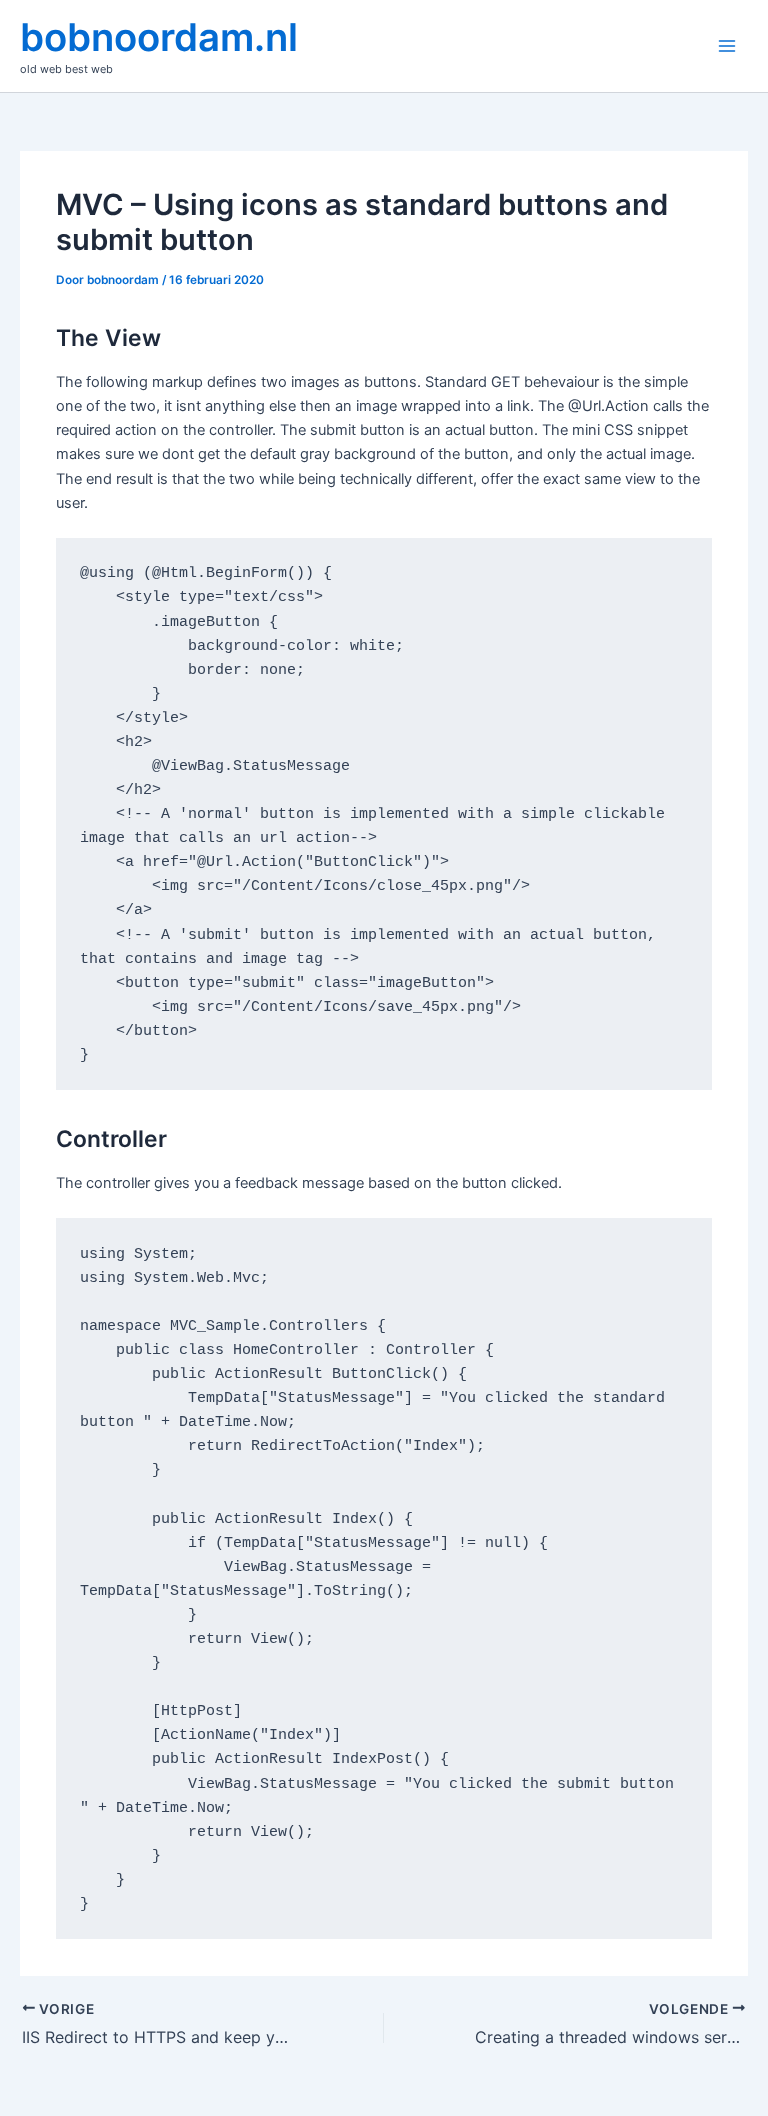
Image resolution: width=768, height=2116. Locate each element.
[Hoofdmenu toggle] (727, 46)
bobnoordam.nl (159, 37)
